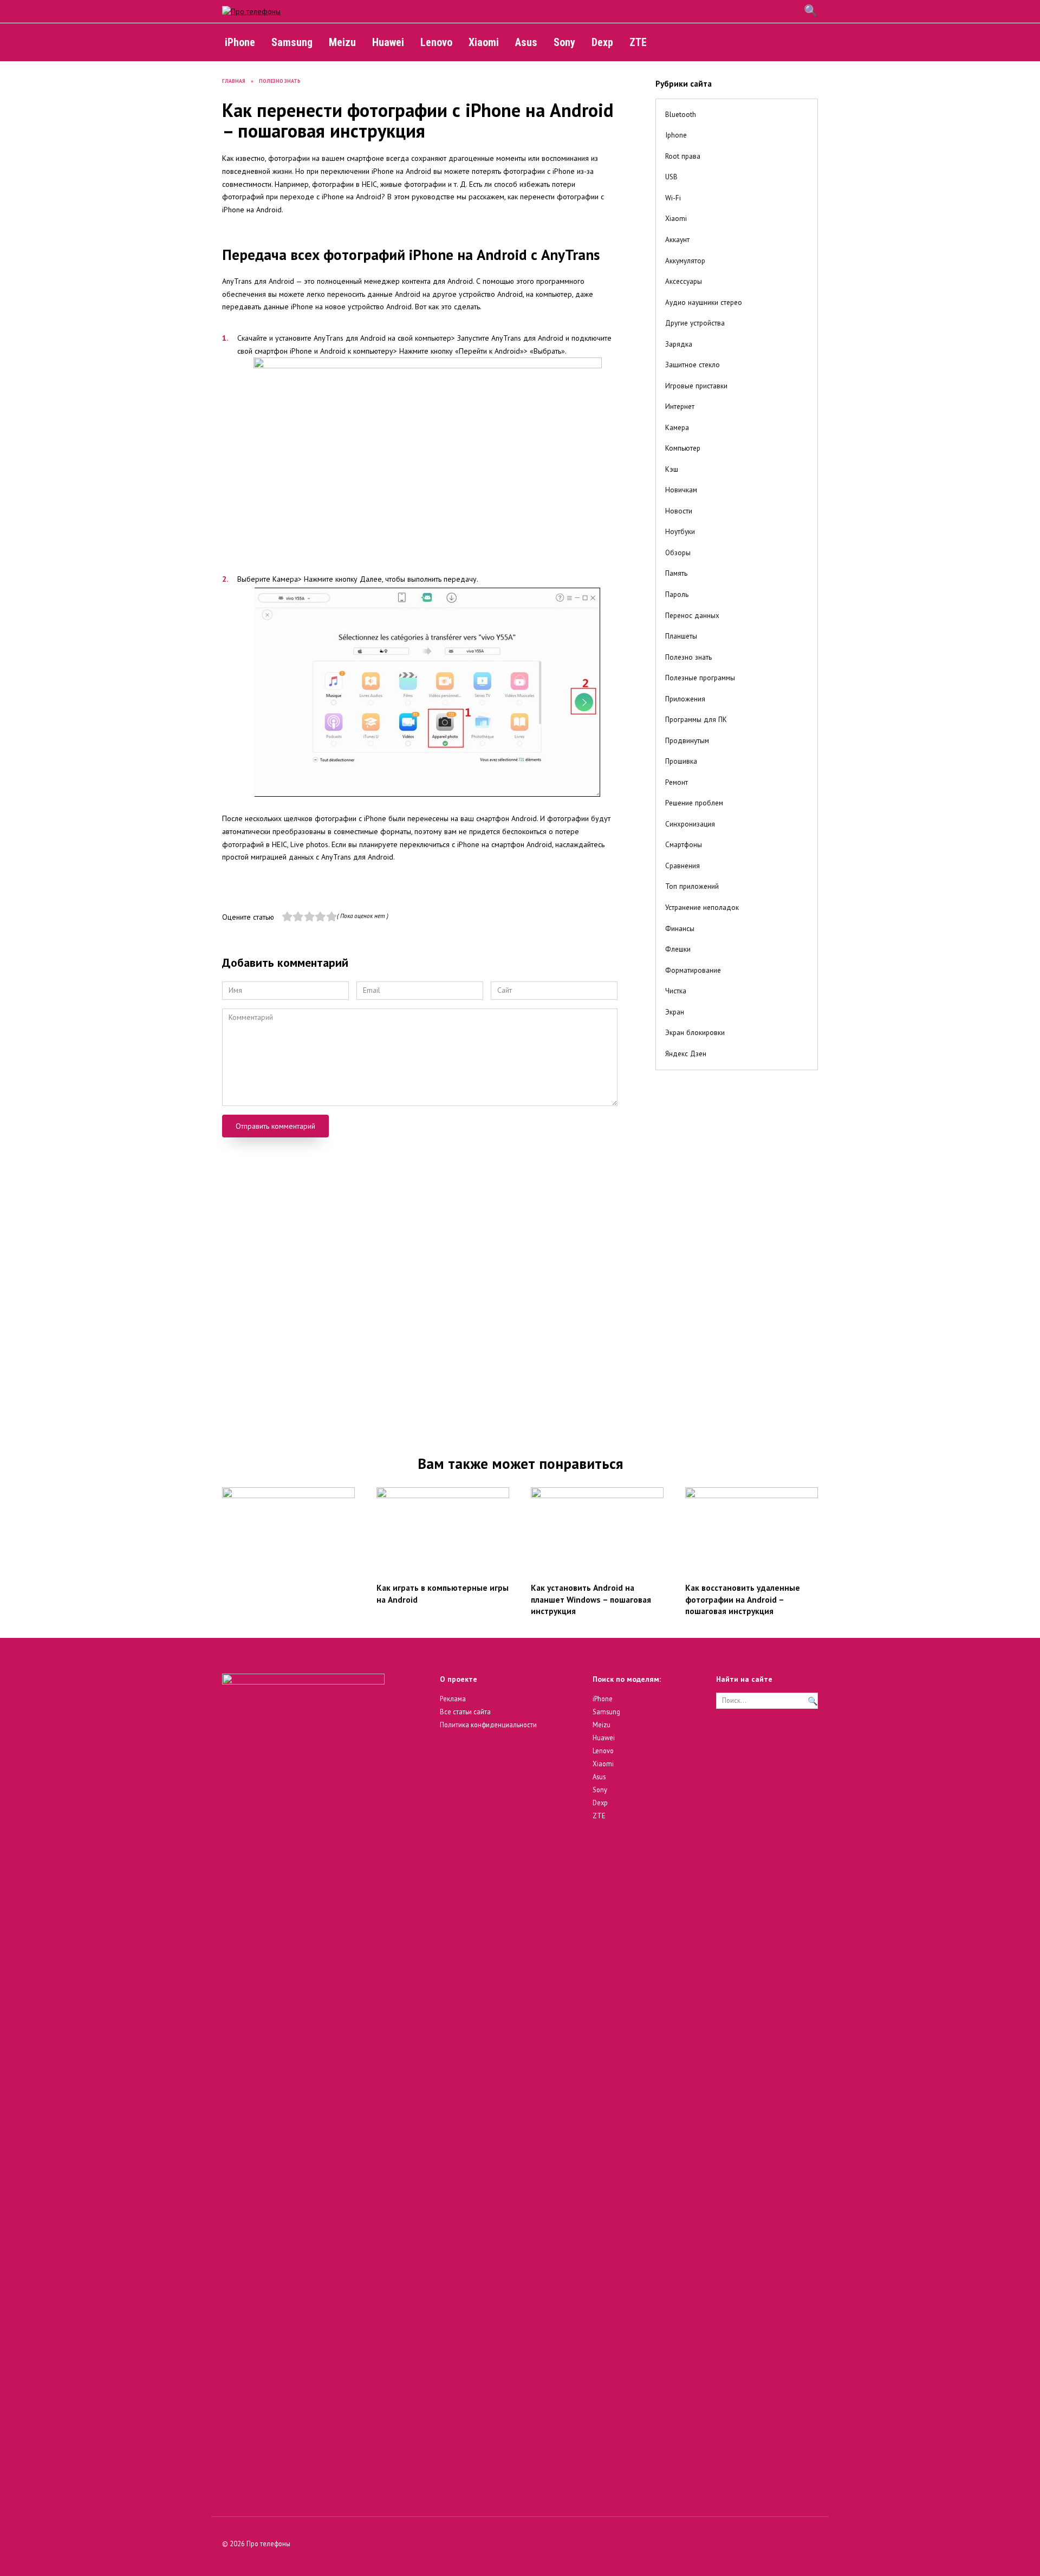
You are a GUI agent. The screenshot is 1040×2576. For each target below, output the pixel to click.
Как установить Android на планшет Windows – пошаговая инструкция (591, 1599)
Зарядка (679, 344)
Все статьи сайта (465, 1712)
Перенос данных (692, 615)
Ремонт (677, 782)
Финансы (680, 928)
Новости (679, 511)
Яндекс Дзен (686, 1053)
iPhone (240, 42)
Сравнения (682, 866)
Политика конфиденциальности (488, 1725)
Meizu (342, 42)
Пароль (677, 594)
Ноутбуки (680, 531)
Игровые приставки (696, 386)
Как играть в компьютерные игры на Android (443, 1593)
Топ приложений (692, 886)
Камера (677, 427)
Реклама (453, 1699)
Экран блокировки (695, 1032)
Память (676, 573)
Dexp (602, 42)
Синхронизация (690, 824)
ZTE (638, 42)
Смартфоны (684, 844)
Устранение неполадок (702, 907)
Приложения (685, 699)
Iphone (676, 135)
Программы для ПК (696, 719)
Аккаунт (677, 239)
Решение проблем (694, 803)
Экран (675, 1012)
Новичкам (681, 490)
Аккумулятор (685, 261)
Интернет (680, 406)
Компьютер (683, 448)
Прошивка (681, 761)
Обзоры (678, 552)
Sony (564, 42)
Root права (683, 156)
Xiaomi (484, 42)
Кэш (672, 469)
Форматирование (693, 970)
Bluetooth (681, 114)
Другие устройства (695, 323)
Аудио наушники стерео (704, 302)
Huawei (388, 42)
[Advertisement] (737, 1254)
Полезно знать (688, 657)
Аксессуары (684, 281)
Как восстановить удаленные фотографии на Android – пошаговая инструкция (743, 1599)
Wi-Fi (673, 198)
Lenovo (436, 42)
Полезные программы (700, 678)
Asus (526, 42)
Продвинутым (687, 740)
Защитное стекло (693, 365)
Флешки (678, 949)
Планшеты (681, 636)
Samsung (292, 42)
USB (671, 177)
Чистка (676, 991)
